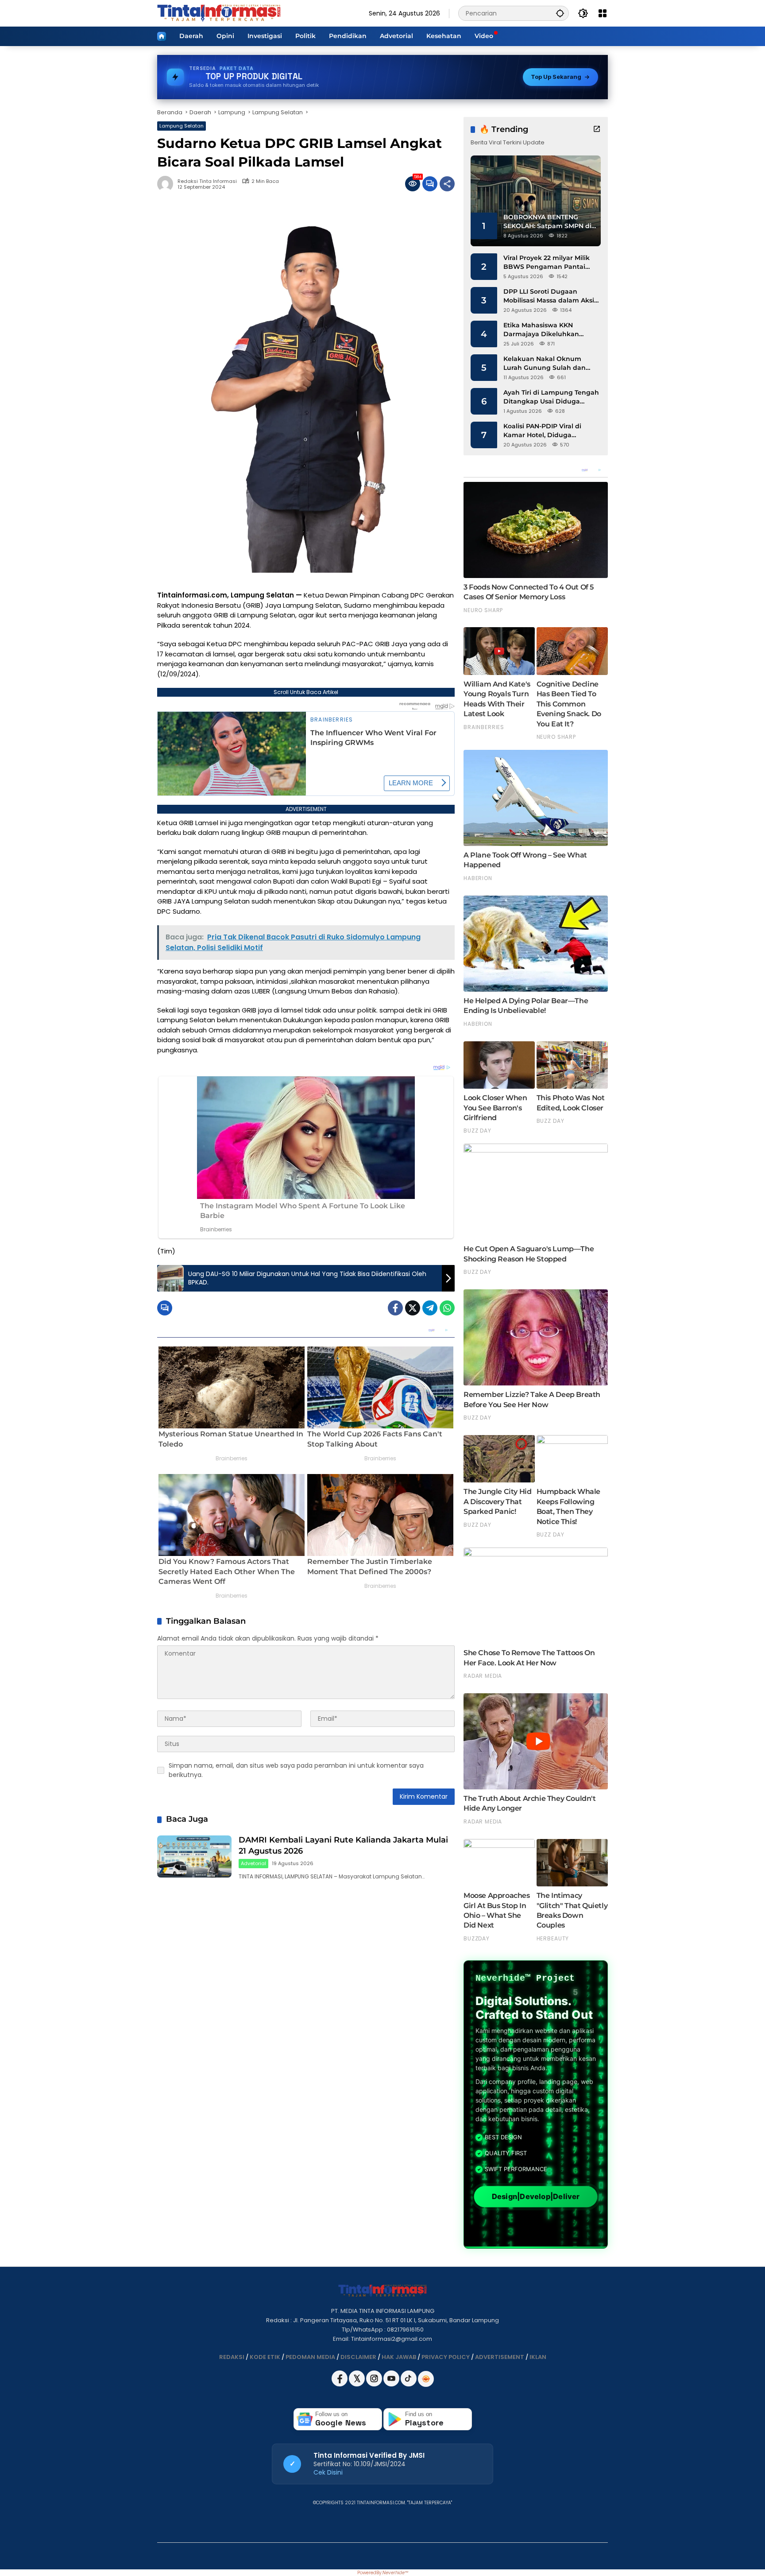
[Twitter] (413, 1308)
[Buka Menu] (603, 13)
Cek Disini (328, 2472)
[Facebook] (395, 1308)
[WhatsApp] (447, 1308)
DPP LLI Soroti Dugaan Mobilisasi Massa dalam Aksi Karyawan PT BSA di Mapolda (551, 296)
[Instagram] (375, 2384)
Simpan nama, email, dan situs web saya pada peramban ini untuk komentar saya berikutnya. (296, 1770)
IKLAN (538, 2357)
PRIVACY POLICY (446, 2357)
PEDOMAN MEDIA (310, 2357)
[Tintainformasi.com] (219, 13)
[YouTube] (392, 2384)
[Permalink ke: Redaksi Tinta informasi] (167, 184)
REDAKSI (232, 2357)
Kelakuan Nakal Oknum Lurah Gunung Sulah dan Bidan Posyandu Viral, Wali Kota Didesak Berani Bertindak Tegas (547, 363)
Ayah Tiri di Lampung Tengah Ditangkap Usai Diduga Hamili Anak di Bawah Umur (551, 397)
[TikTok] (409, 2384)
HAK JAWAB (399, 2357)
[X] (357, 2384)
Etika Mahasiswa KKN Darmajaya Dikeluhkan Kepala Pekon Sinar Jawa (545, 330)
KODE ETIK (265, 2357)
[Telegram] (430, 1308)
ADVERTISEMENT (500, 2357)
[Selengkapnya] (597, 129)
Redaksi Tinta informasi (207, 181)
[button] (560, 13)
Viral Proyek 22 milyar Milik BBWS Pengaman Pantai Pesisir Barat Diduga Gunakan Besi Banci (547, 262)
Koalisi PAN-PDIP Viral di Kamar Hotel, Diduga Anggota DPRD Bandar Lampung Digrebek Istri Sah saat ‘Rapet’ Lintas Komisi (549, 431)
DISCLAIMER (358, 2357)
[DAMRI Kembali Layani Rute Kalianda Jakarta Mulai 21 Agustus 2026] (194, 1856)
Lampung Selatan (182, 126)
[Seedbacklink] (426, 2379)
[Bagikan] (447, 184)
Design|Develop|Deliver (535, 2197)
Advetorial (253, 1863)
